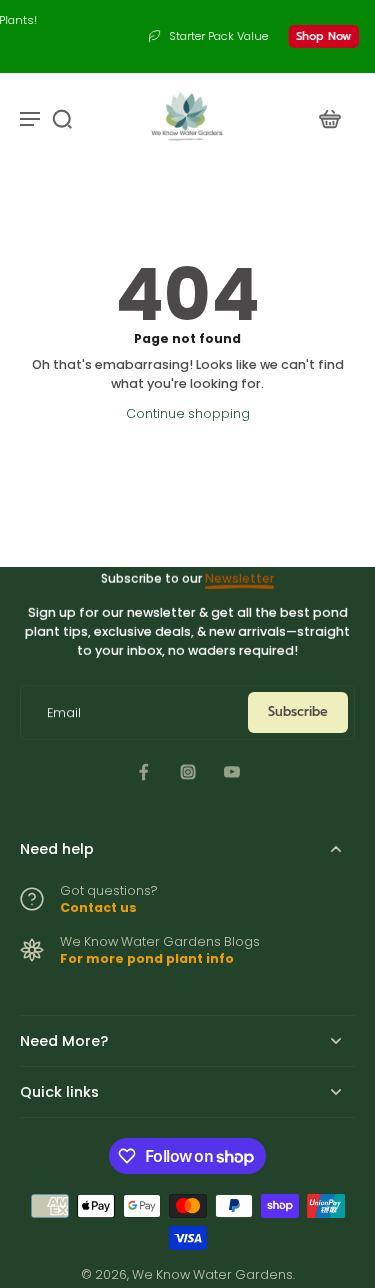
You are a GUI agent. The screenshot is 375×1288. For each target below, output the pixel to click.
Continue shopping (188, 413)
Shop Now (296, 36)
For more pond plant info (147, 958)
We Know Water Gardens (212, 1274)
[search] (62, 118)
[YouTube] (232, 772)
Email (64, 712)
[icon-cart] (329, 118)
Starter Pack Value (191, 36)
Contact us (98, 907)
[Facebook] (144, 772)
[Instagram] (188, 772)
